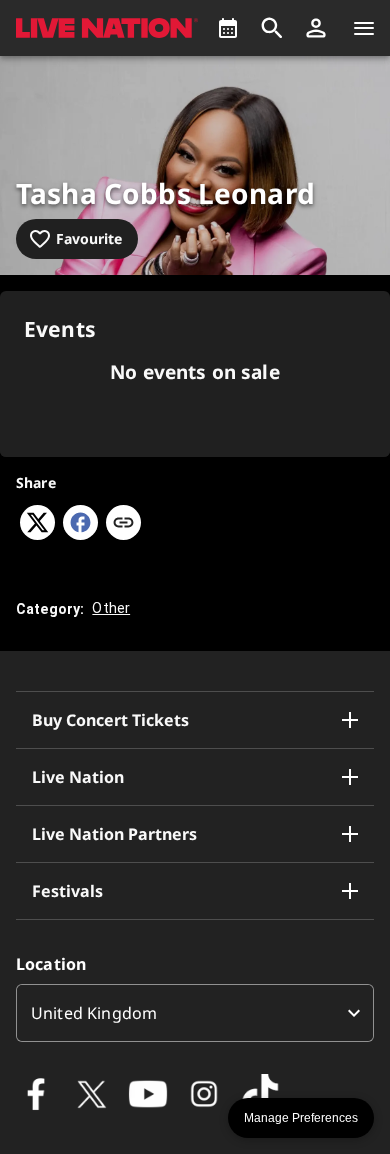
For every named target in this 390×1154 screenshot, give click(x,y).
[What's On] (228, 28)
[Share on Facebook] (80, 534)
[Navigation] (364, 28)
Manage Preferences (301, 1118)
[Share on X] (37, 534)
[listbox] (195, 1013)
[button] (316, 28)
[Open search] (272, 28)
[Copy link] (123, 524)
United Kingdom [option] (94, 1013)
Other (111, 608)
